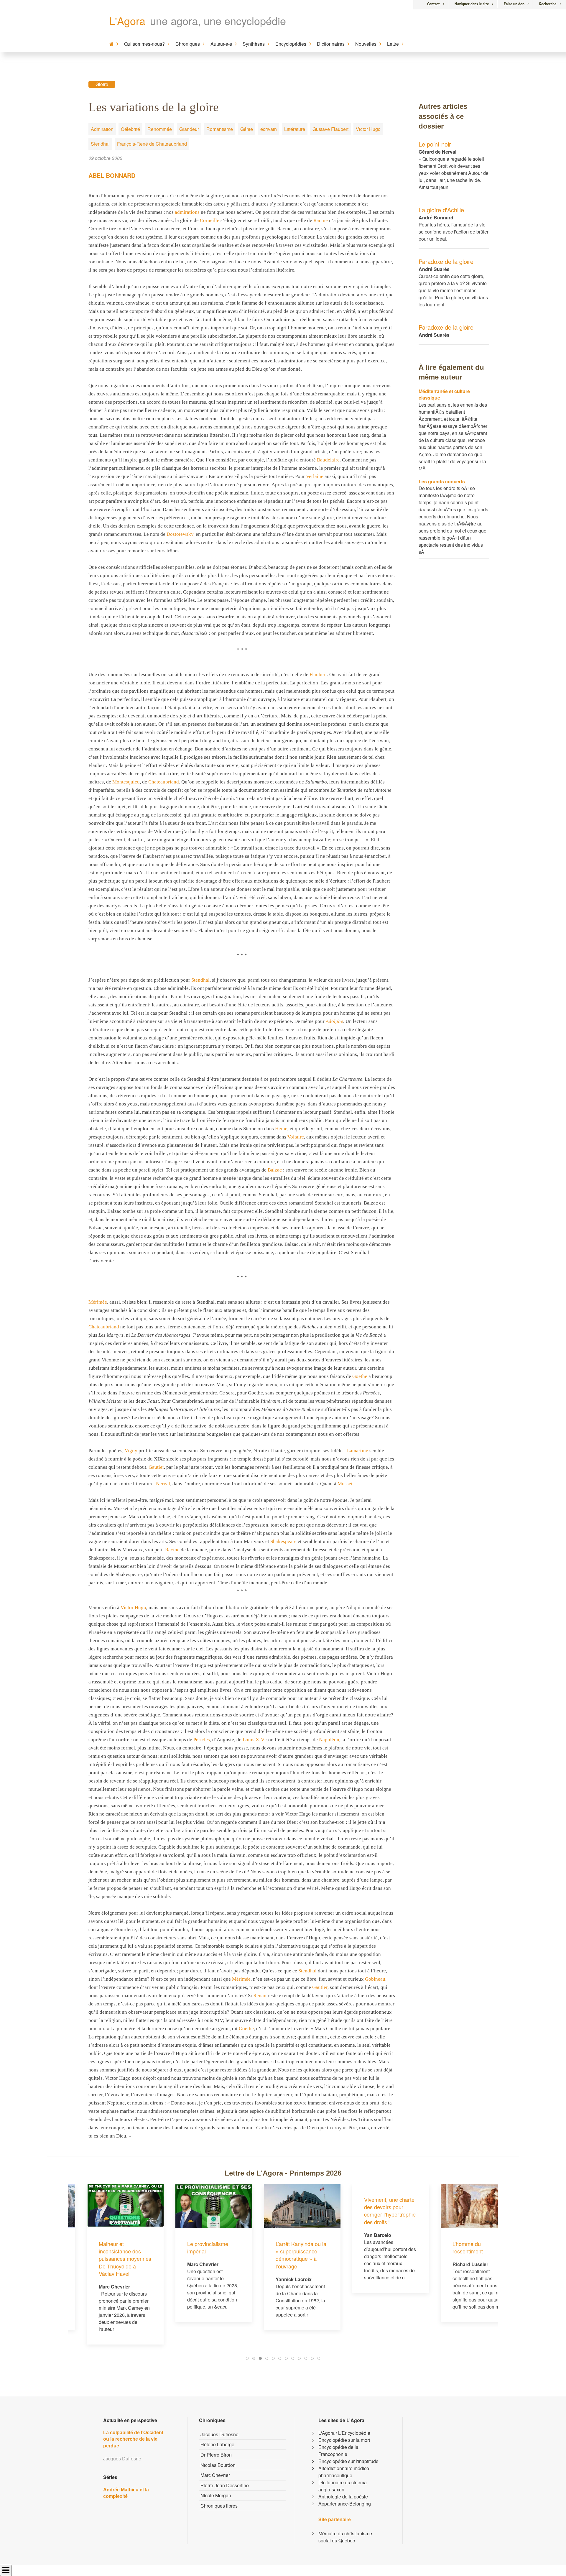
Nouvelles (366, 44)
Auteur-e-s (221, 44)
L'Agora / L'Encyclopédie (344, 2433)
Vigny (131, 1451)
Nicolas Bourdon (218, 2465)
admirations (187, 212)
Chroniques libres (219, 2506)
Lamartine (358, 1451)
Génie (247, 129)
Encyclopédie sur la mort (344, 2440)
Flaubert (318, 675)
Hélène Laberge (217, 2444)
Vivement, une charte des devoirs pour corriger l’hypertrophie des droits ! (371, 2211)
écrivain (269, 129)
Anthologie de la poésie (343, 2497)
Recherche (548, 4)
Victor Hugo (368, 129)
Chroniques (188, 44)
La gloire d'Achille (441, 210)
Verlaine (315, 476)
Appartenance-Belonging (345, 2504)
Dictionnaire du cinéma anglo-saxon (343, 2486)
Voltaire (296, 1137)
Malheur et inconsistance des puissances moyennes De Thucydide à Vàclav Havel (106, 2259)
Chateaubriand (164, 782)
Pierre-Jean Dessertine (225, 2485)
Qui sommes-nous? (144, 44)
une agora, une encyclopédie (218, 20)
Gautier (156, 1467)
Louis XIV (254, 1740)
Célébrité (130, 129)
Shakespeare (283, 1541)
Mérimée (98, 1302)
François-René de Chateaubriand (152, 144)
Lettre (393, 44)
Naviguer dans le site (472, 4)
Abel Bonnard (112, 175)
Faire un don (514, 4)
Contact (433, 4)
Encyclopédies (291, 44)
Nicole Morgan (216, 2495)
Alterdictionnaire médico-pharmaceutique (344, 2472)
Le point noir (435, 144)
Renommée (160, 129)
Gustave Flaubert (330, 129)
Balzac (275, 1170)
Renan (260, 1996)
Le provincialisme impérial (189, 2247)
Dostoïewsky (180, 534)
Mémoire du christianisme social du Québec (345, 2537)
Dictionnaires (331, 44)
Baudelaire (328, 460)
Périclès (202, 1740)
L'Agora (127, 20)
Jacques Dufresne (219, 2434)
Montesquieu (126, 782)
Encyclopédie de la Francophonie (338, 2451)
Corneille (210, 220)
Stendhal (100, 144)
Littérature (295, 129)
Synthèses (254, 44)
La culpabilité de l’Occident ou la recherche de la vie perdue (133, 2439)
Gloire (102, 84)
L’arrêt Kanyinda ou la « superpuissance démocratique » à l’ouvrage (282, 2255)
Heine (281, 1129)
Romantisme (220, 129)
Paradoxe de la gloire (446, 261)
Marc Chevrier (215, 2475)
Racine (321, 220)
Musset (345, 1484)
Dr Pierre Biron (216, 2455)
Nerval (163, 1484)
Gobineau (375, 1979)
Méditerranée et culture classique (444, 394)
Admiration (102, 129)
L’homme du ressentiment (449, 2247)
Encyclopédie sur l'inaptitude (348, 2461)
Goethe (360, 1376)
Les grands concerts (442, 481)
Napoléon (329, 1740)
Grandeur (189, 129)
